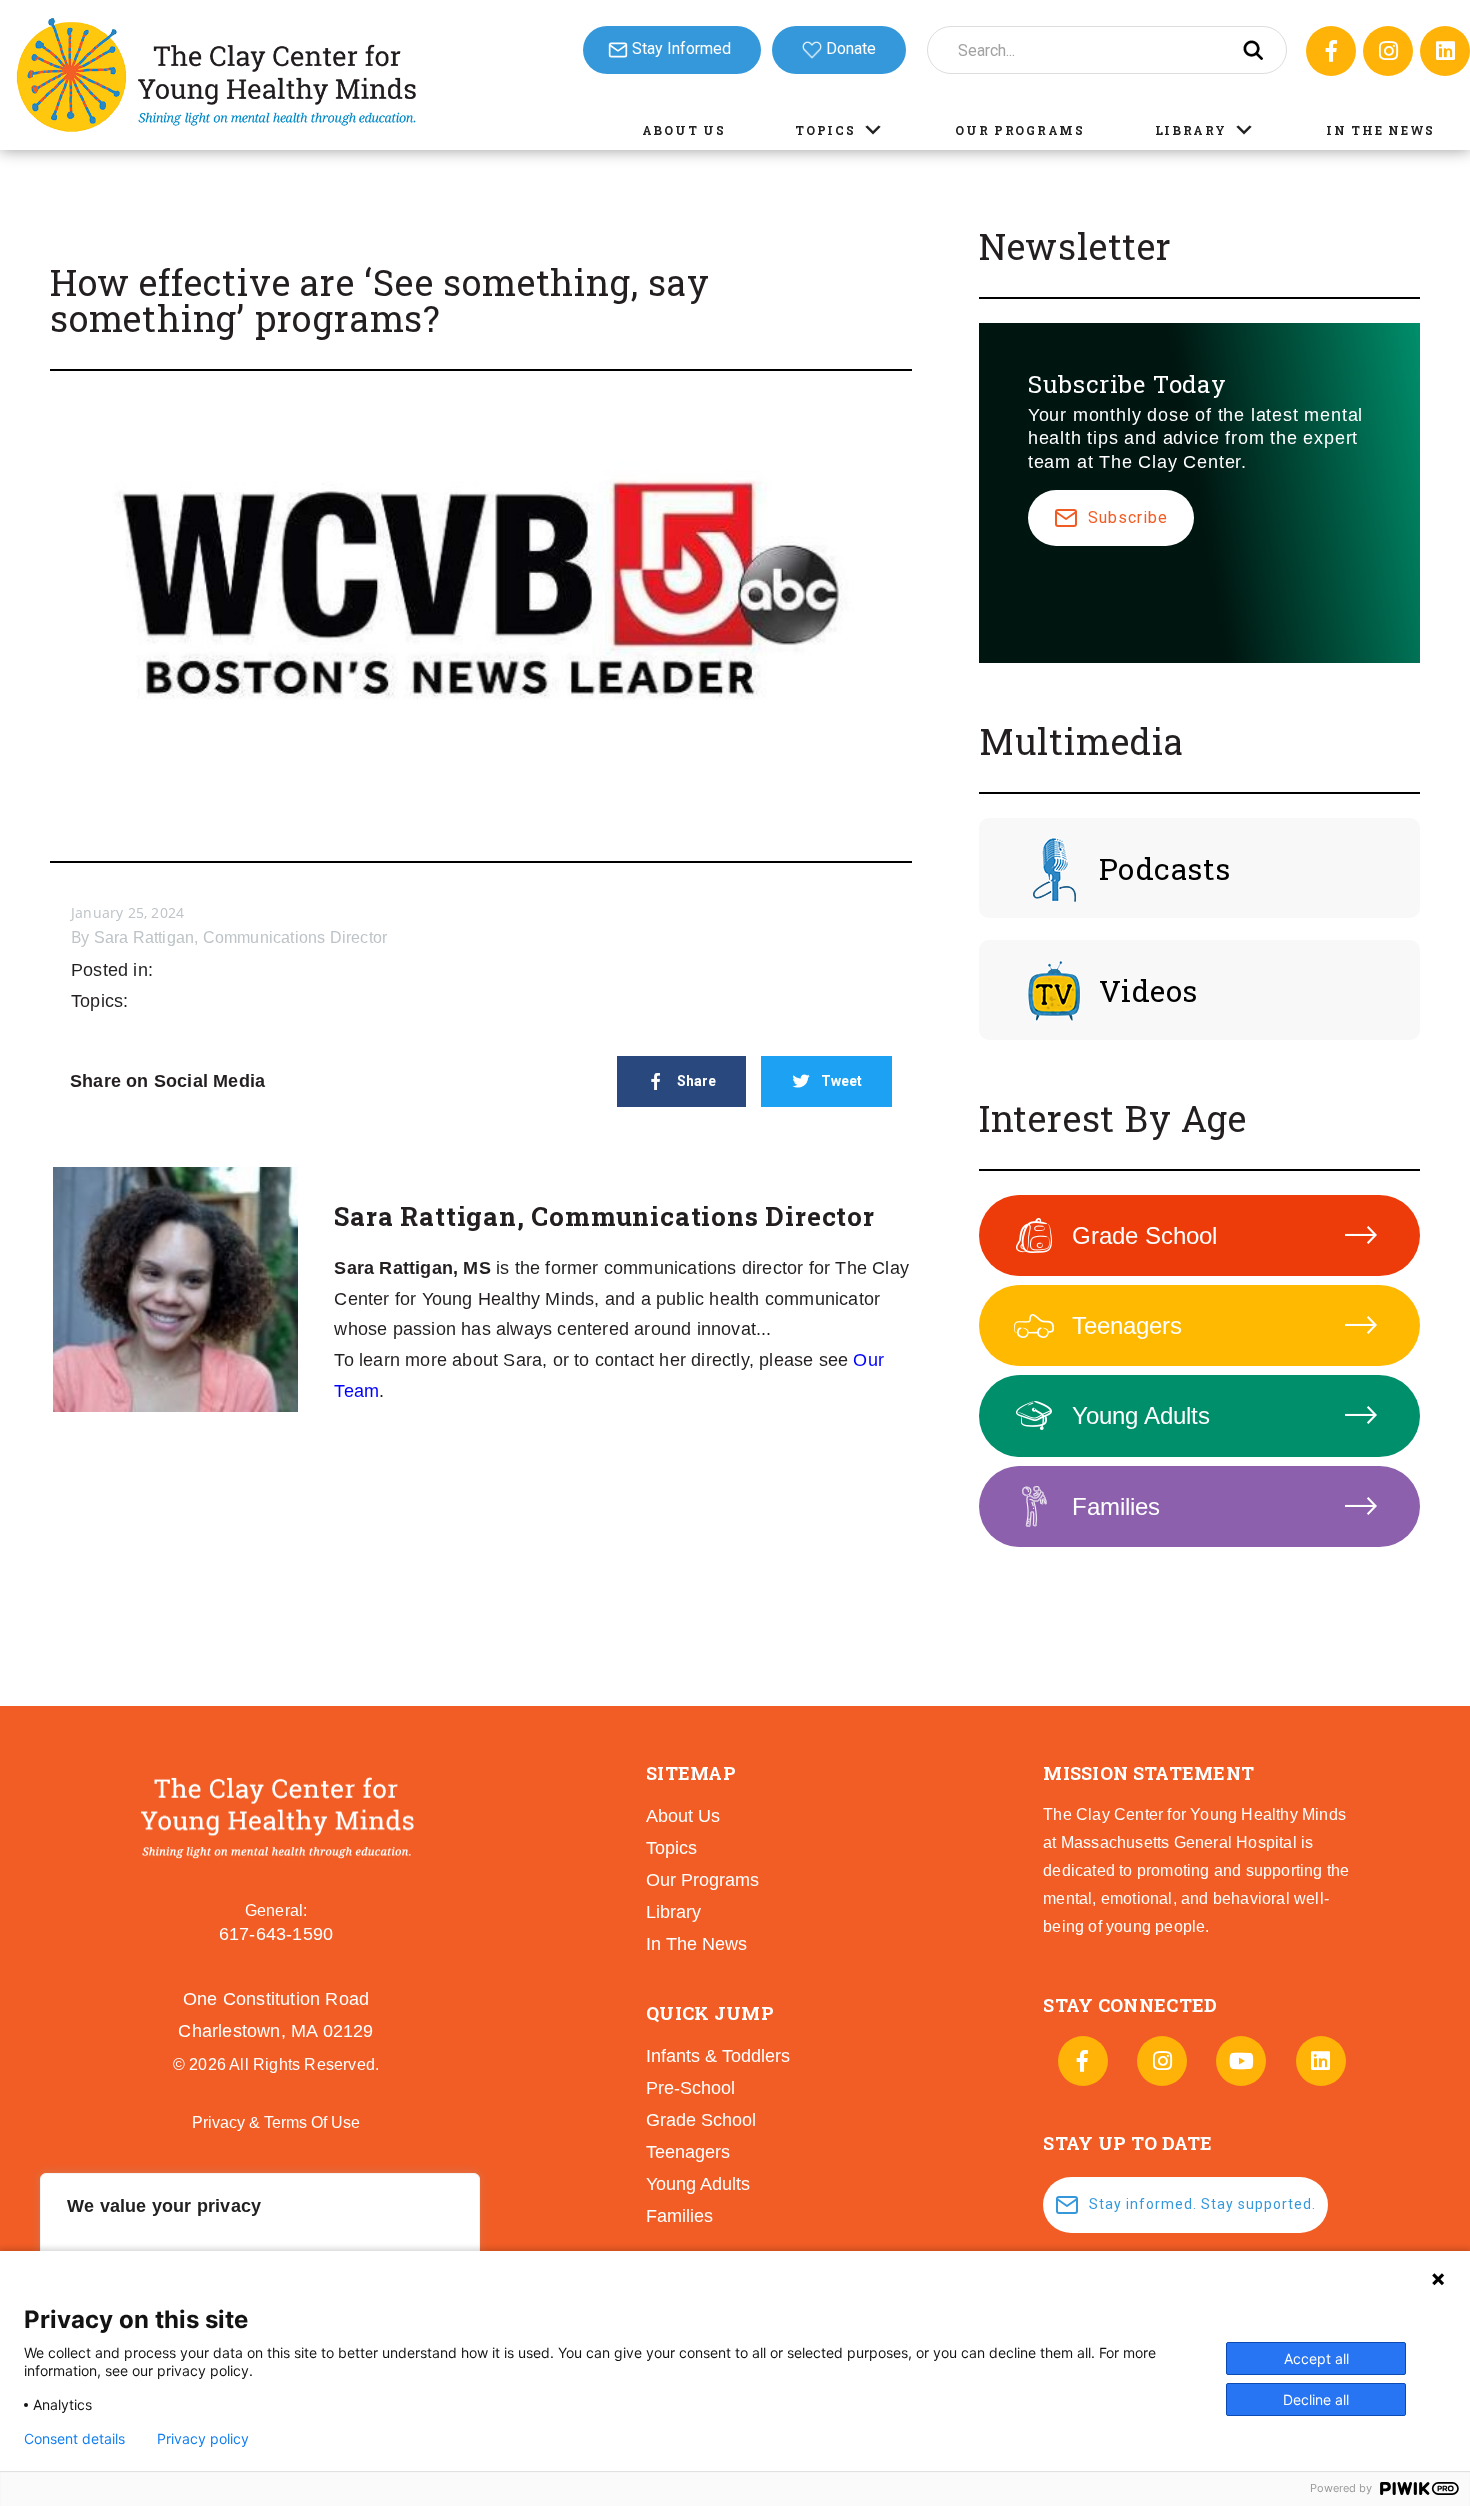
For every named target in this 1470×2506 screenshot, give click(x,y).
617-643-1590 (276, 1934)
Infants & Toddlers (718, 2056)
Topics (825, 130)
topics (671, 1848)
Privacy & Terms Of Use (276, 2122)
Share (696, 1081)
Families (1116, 1506)
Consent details (74, 2439)
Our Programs (1019, 130)
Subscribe (1128, 517)
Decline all (1316, 2399)
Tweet (841, 1081)
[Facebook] (1331, 51)
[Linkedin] (1445, 51)
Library (1191, 130)
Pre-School (690, 2088)
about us (683, 1816)
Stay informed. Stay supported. (1202, 2204)
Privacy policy (203, 2439)
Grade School (1144, 1235)
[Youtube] (1241, 2061)
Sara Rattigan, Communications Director (241, 937)
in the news (696, 1944)
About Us (684, 130)
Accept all (1316, 2358)
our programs (702, 1880)
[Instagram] (1388, 51)
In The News (1380, 130)
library (673, 1912)
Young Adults (1141, 1415)
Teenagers (1127, 1325)
